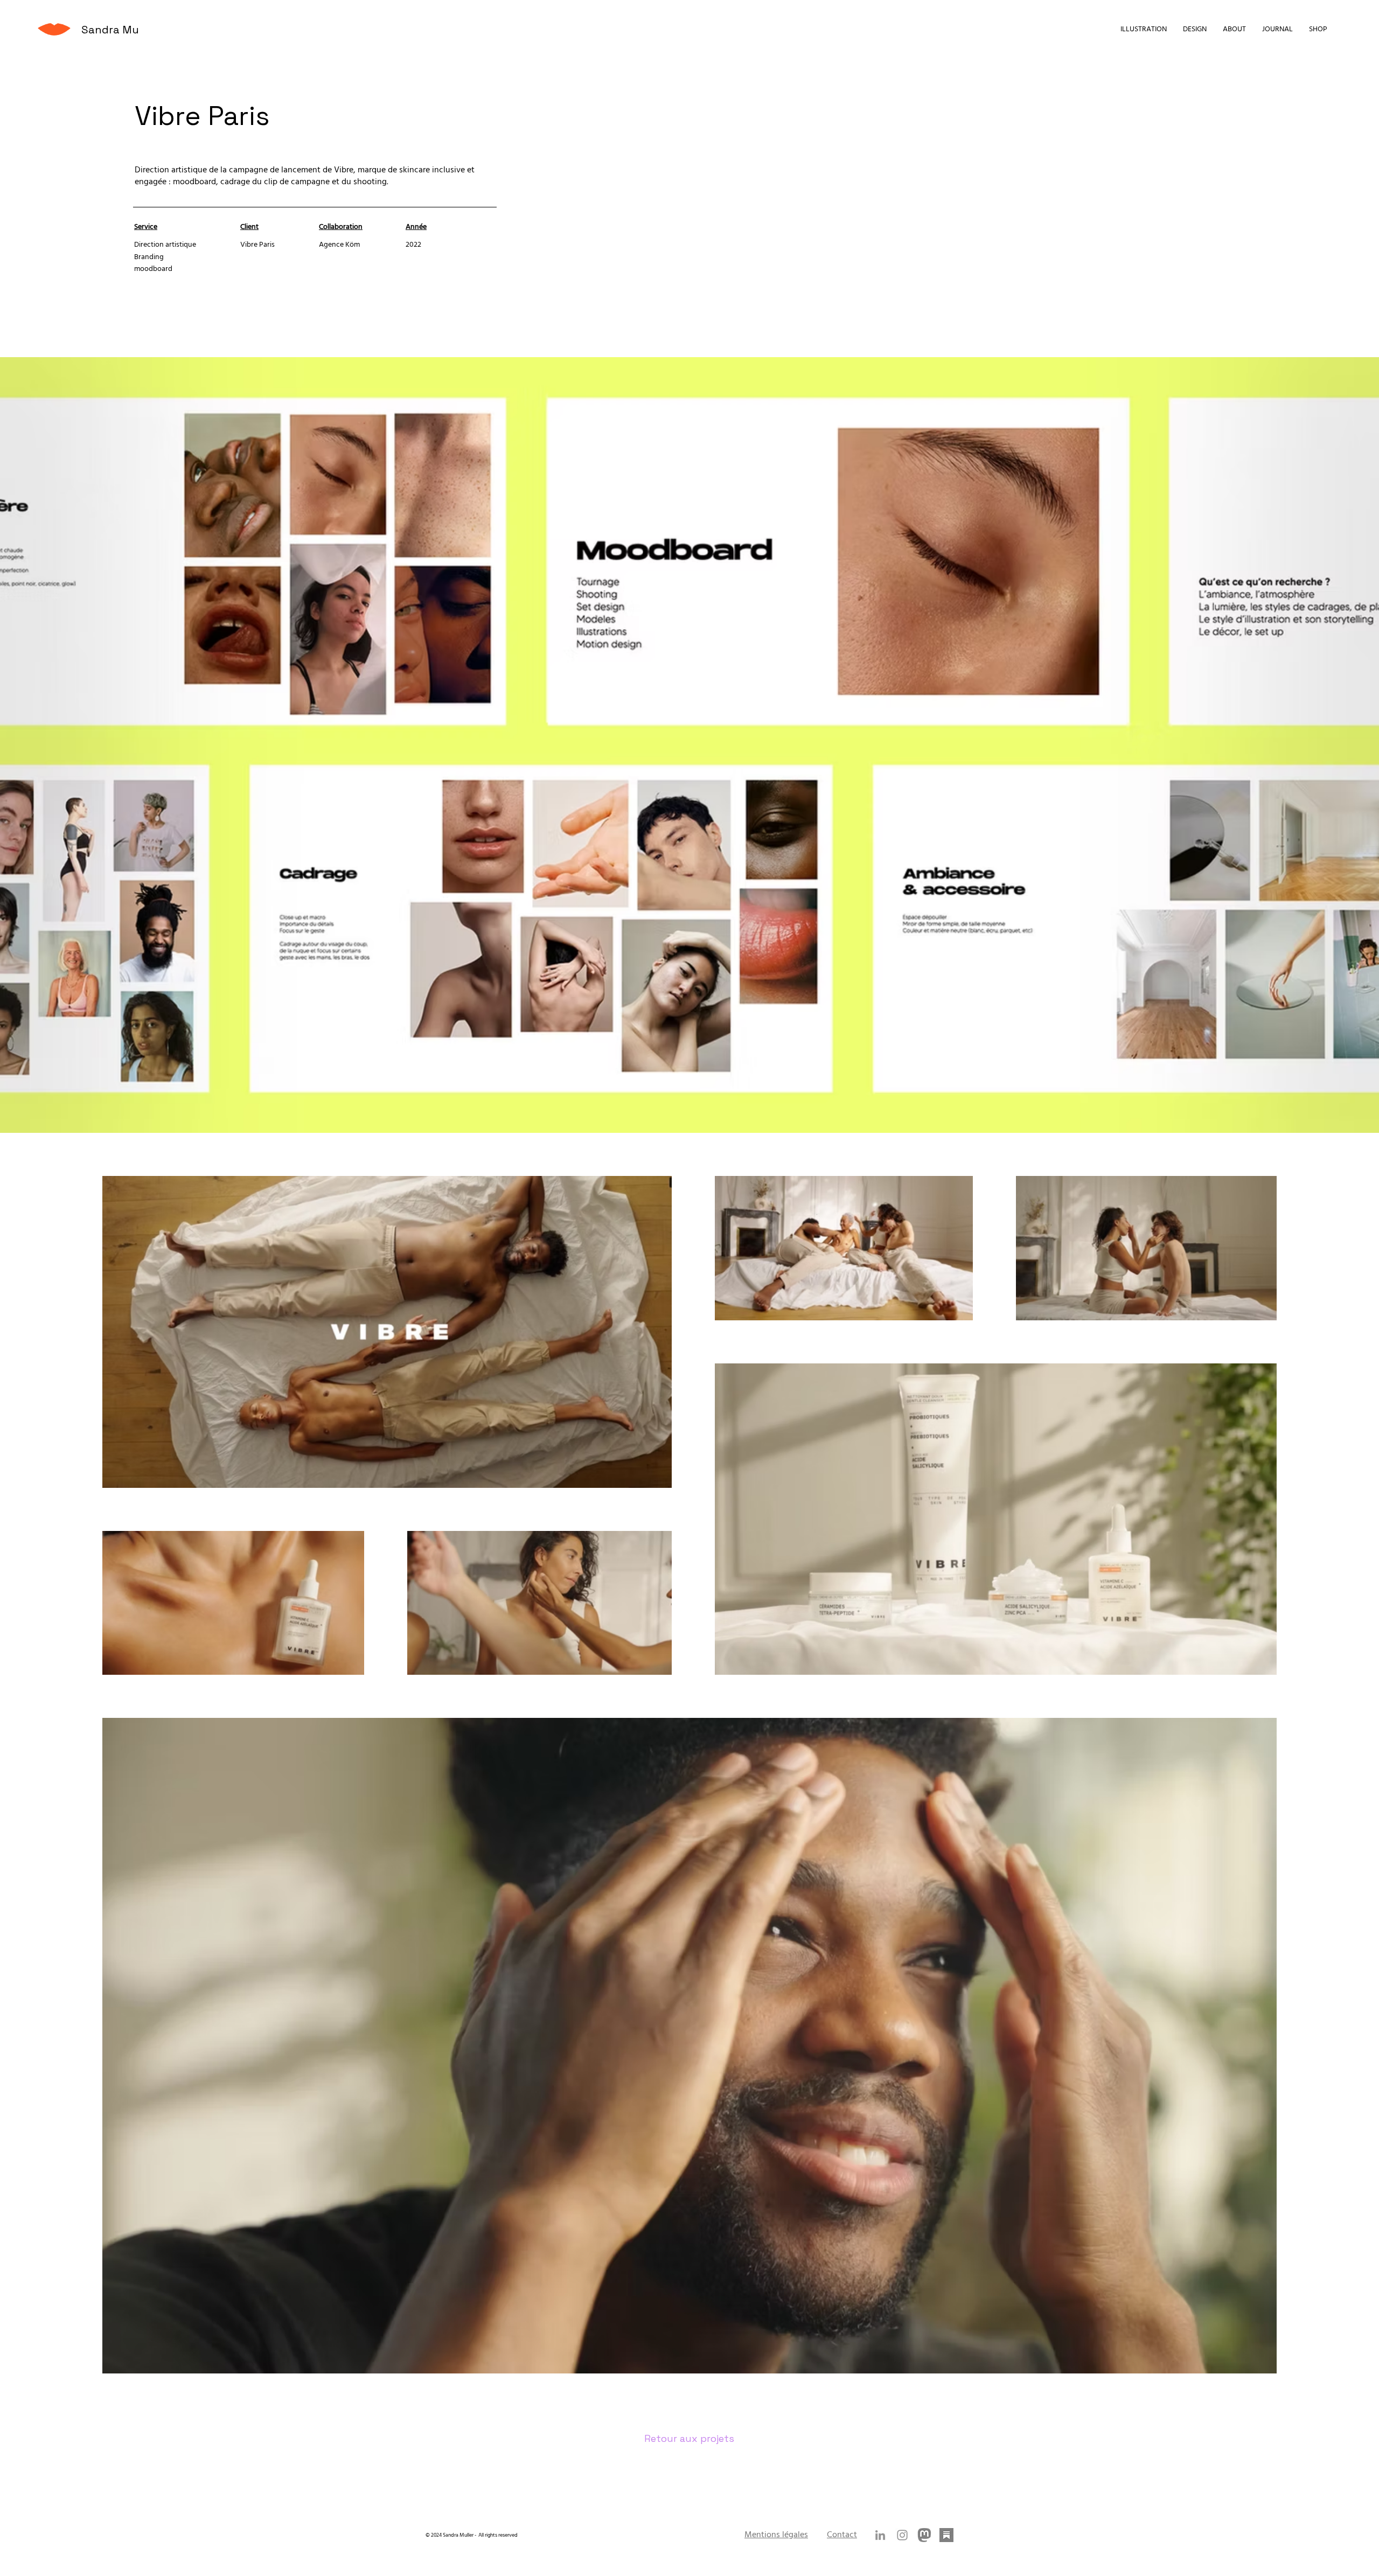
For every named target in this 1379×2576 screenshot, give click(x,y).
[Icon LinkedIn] (880, 2535)
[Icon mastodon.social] (924, 2535)
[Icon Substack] (946, 2535)
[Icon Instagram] (902, 2535)
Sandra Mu (110, 30)
